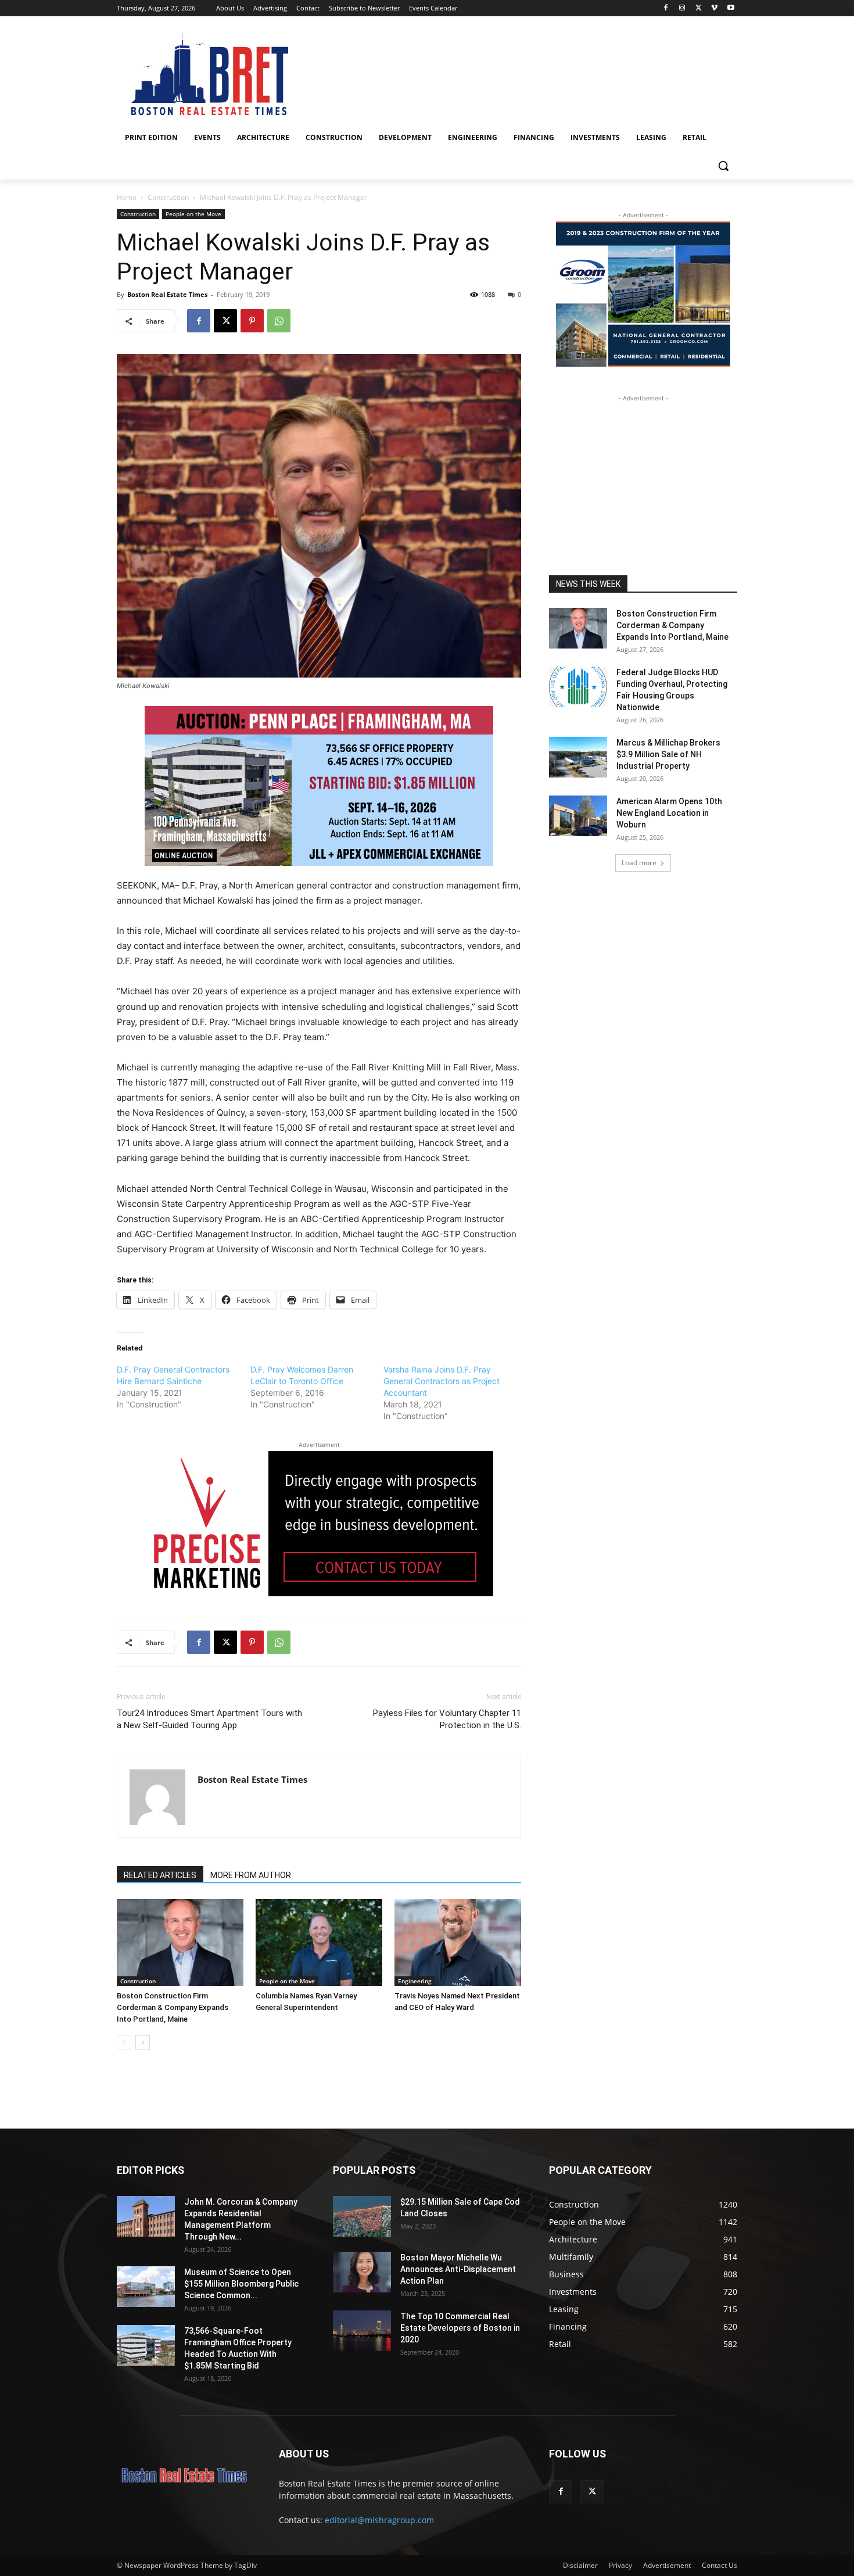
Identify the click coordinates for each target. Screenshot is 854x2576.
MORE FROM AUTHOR (251, 1875)
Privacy (620, 2565)
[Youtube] (731, 8)
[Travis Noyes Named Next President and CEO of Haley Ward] (458, 1943)
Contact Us (720, 2565)
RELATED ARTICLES (160, 1875)
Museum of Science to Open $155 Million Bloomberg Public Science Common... (241, 2284)
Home (127, 197)
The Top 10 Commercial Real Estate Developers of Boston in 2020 (460, 2328)
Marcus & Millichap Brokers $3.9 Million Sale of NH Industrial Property (668, 754)
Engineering (415, 1981)
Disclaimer (580, 2565)
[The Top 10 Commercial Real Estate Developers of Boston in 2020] (362, 2331)
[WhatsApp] (279, 321)
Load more (639, 863)
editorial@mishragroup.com (379, 2520)
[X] (699, 8)
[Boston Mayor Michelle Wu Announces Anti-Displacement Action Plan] (362, 2272)
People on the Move (193, 214)
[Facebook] (666, 8)
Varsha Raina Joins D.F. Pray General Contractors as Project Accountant (442, 1381)
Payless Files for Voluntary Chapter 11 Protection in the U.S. (447, 1719)
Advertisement (667, 2565)
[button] (723, 166)
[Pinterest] (252, 321)
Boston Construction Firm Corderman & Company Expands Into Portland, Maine (173, 2007)
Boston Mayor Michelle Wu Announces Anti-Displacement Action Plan (458, 2269)
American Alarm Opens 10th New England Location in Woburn (669, 813)
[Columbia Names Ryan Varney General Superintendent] (319, 1943)
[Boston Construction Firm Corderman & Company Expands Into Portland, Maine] (180, 1943)
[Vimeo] (714, 8)
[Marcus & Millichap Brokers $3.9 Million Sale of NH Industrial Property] (578, 757)
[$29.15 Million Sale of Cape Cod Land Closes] (362, 2216)
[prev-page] (124, 2042)
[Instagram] (682, 8)
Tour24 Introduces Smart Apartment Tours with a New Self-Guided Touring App (209, 1719)
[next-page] (143, 2042)
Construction (168, 197)
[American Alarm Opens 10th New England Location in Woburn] (578, 816)
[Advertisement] (643, 477)
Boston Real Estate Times (167, 294)
